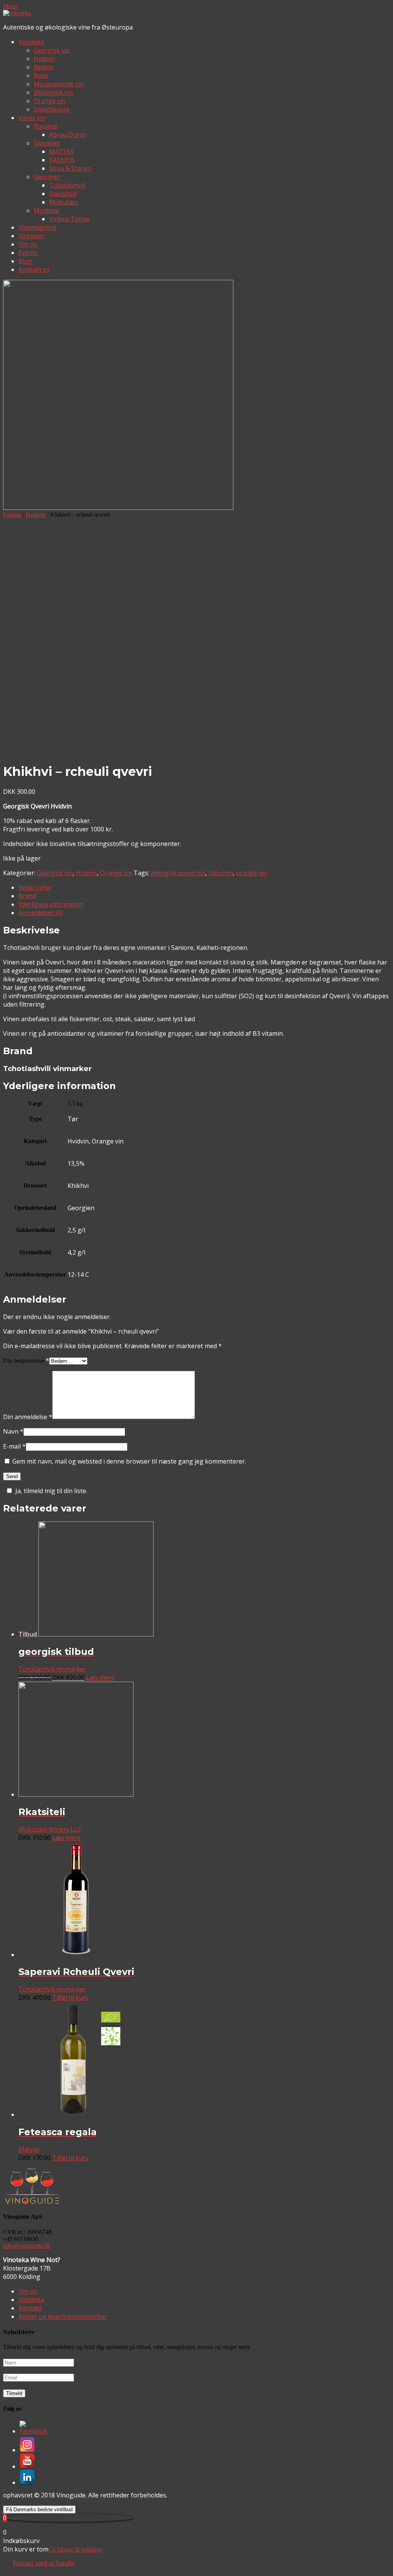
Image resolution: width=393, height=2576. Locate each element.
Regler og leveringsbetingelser (63, 2316)
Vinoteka (31, 42)
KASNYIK (62, 160)
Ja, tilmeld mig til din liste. (51, 1491)
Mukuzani (64, 202)
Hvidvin (44, 59)
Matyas (29, 2149)
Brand (27, 896)
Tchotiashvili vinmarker (52, 1669)
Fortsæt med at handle (44, 2563)
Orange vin (50, 101)
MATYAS (61, 151)
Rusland (45, 126)
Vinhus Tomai (69, 219)
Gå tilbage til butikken (75, 2549)
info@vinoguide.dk (27, 2246)
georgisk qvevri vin (178, 873)
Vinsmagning (37, 227)
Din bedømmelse (26, 1361)
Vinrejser (31, 236)
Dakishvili (63, 194)
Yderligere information (51, 904)
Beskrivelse (35, 887)
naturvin (221, 873)
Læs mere (100, 1677)
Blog (25, 261)
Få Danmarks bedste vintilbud (39, 2509)
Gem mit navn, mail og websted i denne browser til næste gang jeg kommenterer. (129, 1461)
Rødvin (44, 67)
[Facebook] (33, 2431)
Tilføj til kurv (70, 1998)
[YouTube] (27, 2466)
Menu (10, 6)
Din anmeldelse (28, 1417)
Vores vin (32, 118)
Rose (41, 76)
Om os (28, 244)
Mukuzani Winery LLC (50, 1829)
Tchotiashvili (67, 185)
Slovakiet (47, 143)
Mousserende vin (59, 84)
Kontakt (30, 2308)
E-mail (14, 1446)
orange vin (252, 873)
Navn (13, 1431)
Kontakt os (34, 269)
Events (28, 253)
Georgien (47, 177)
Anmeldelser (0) (41, 913)
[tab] (204, 887)
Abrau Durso (68, 135)
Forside (12, 515)
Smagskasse (52, 109)
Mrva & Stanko (70, 168)
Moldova (46, 210)
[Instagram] (27, 2450)
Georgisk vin (52, 50)
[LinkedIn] (27, 2482)
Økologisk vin (53, 92)
